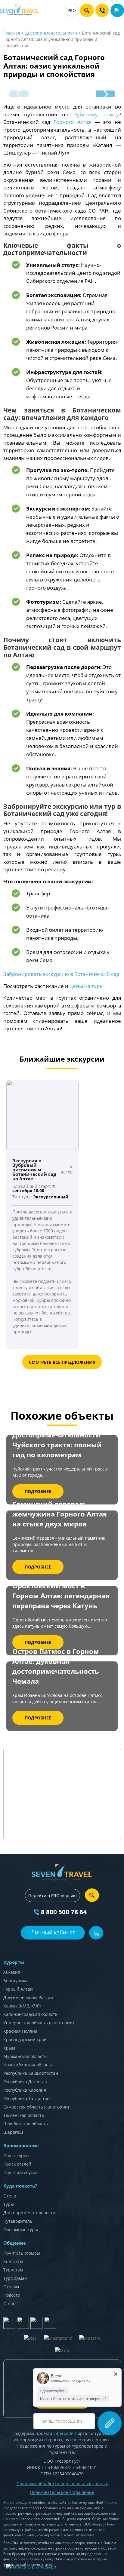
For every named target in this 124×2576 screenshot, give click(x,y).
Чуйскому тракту (96, 114)
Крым (9, 2048)
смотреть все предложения (62, 1362)
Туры (9, 2204)
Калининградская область (30, 2014)
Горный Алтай (18, 1989)
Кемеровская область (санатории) (39, 2023)
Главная (12, 33)
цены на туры (87, 986)
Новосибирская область (28, 2065)
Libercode (64, 2433)
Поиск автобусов (20, 2172)
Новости (12, 2295)
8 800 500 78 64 (64, 1912)
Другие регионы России (28, 1997)
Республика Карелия (25, 2090)
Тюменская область (24, 2115)
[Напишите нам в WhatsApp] (31, 2567)
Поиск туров (16, 2156)
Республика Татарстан (26, 2098)
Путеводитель (18, 2221)
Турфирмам (15, 2278)
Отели (10, 2196)
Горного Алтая (72, 122)
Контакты (13, 2261)
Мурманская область (25, 2056)
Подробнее (38, 1491)
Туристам (13, 2270)
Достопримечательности (51, 33)
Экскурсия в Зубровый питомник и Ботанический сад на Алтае (34, 1170)
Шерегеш (13, 2132)
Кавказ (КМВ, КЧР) (22, 2006)
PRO (72, 10)
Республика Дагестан (25, 2082)
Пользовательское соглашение (62, 2492)
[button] (105, 94)
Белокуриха (15, 1981)
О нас (9, 2303)
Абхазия (12, 1972)
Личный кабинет (53, 1932)
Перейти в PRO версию (53, 1895)
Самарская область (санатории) (36, 2107)
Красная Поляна (20, 2031)
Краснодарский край (25, 2039)
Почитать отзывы (22, 2253)
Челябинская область (26, 2124)
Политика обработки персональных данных (62, 2484)
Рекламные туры (21, 2229)
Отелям (11, 2287)
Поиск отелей (17, 2164)
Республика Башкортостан (31, 2073)
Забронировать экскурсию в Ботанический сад (61, 974)
